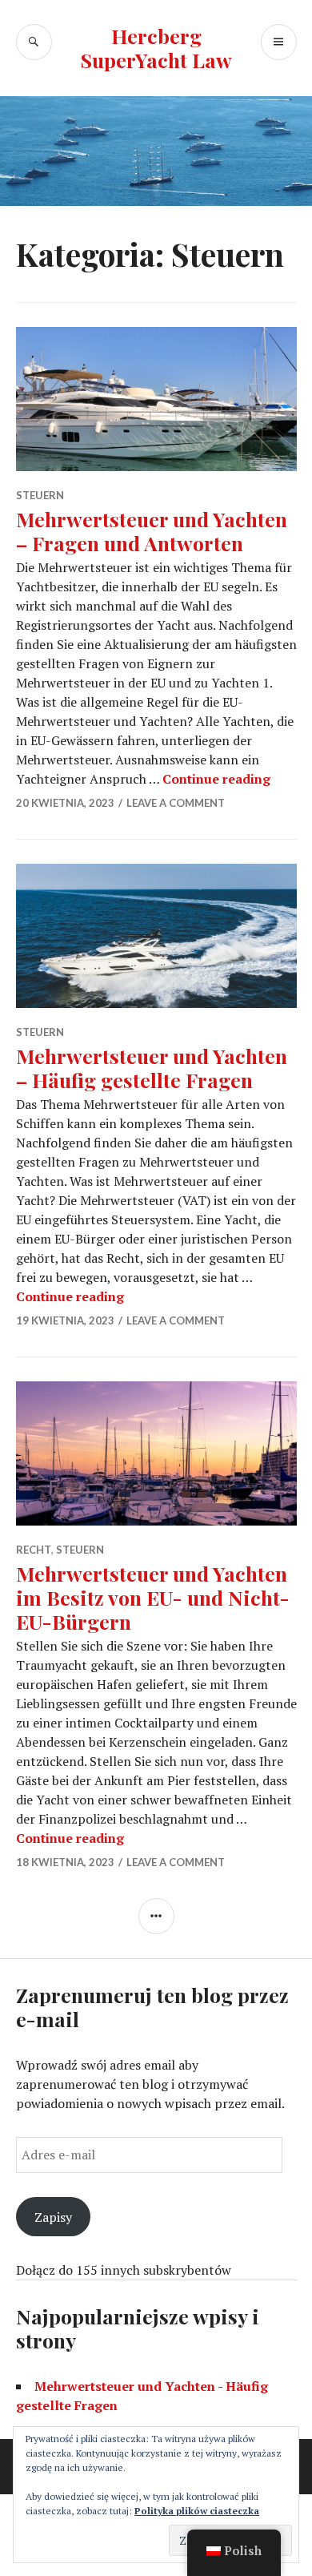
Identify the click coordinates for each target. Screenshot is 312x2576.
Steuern (40, 495)
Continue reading (216, 779)
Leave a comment (176, 803)
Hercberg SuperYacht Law (156, 48)
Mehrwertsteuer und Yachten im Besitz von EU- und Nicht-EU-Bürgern (153, 1597)
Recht (34, 1550)
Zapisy (53, 2217)
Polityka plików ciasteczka (197, 2511)
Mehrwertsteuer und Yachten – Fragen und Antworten (152, 531)
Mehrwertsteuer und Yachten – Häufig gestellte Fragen (152, 1068)
